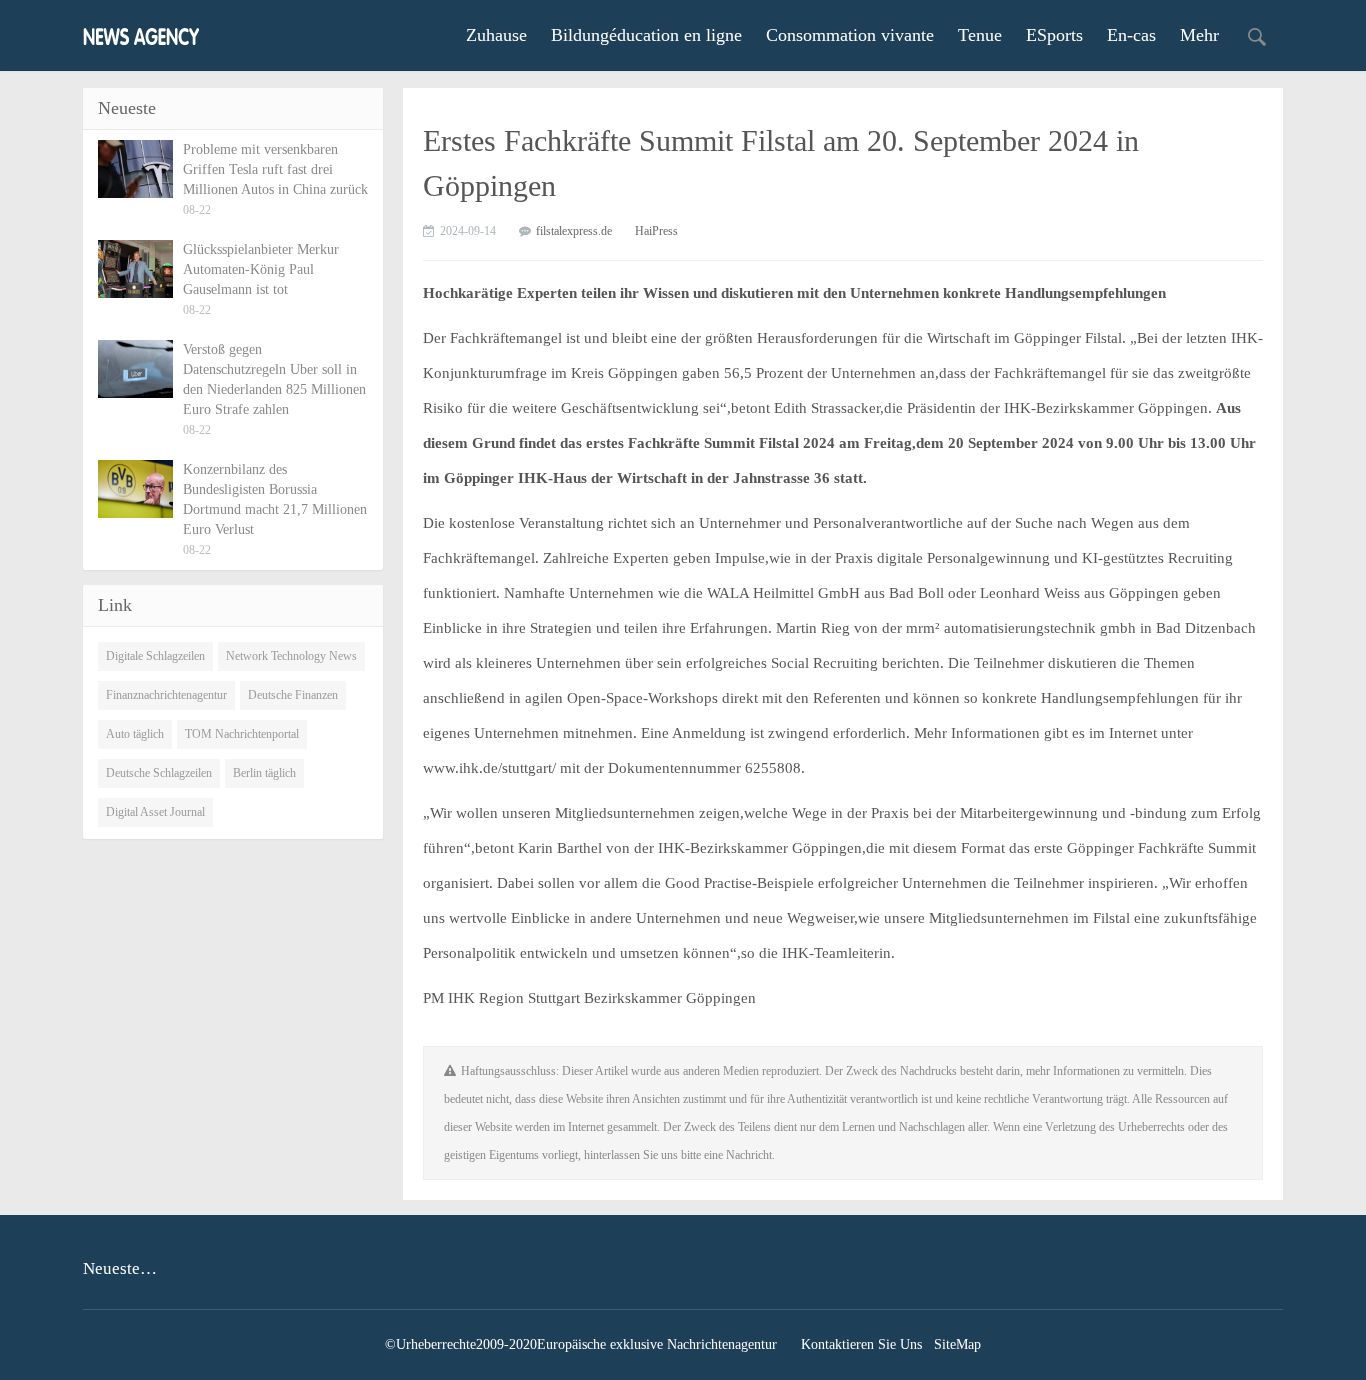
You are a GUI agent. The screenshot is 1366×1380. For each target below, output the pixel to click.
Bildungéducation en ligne (646, 35)
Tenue (980, 35)
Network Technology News (291, 656)
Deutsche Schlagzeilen (159, 773)
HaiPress (656, 231)
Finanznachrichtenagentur (166, 695)
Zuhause (496, 35)
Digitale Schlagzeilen (155, 656)
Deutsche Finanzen (293, 695)
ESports (1054, 35)
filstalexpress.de (574, 231)
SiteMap (957, 1344)
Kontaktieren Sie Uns (861, 1344)
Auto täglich (135, 734)
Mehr (1199, 35)
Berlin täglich (264, 773)
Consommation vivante (850, 35)
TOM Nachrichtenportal (242, 734)
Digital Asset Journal (155, 812)
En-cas (1131, 35)
